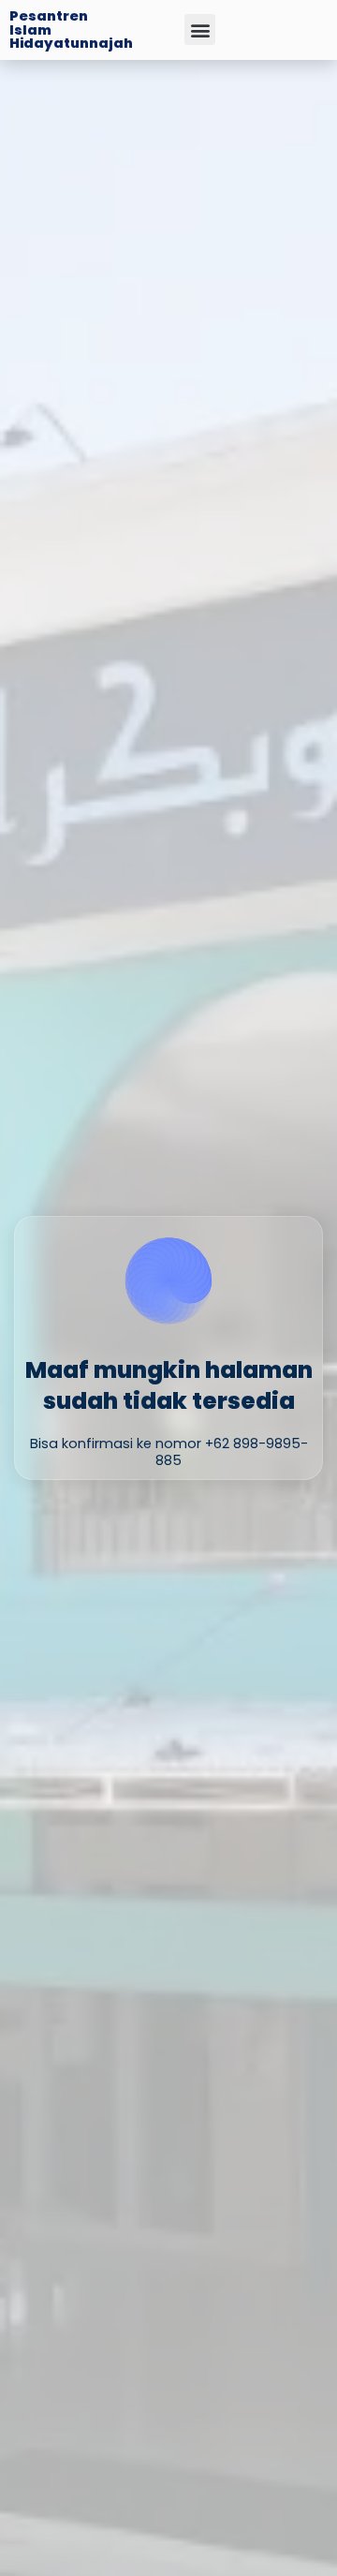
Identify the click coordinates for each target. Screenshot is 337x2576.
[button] (200, 30)
